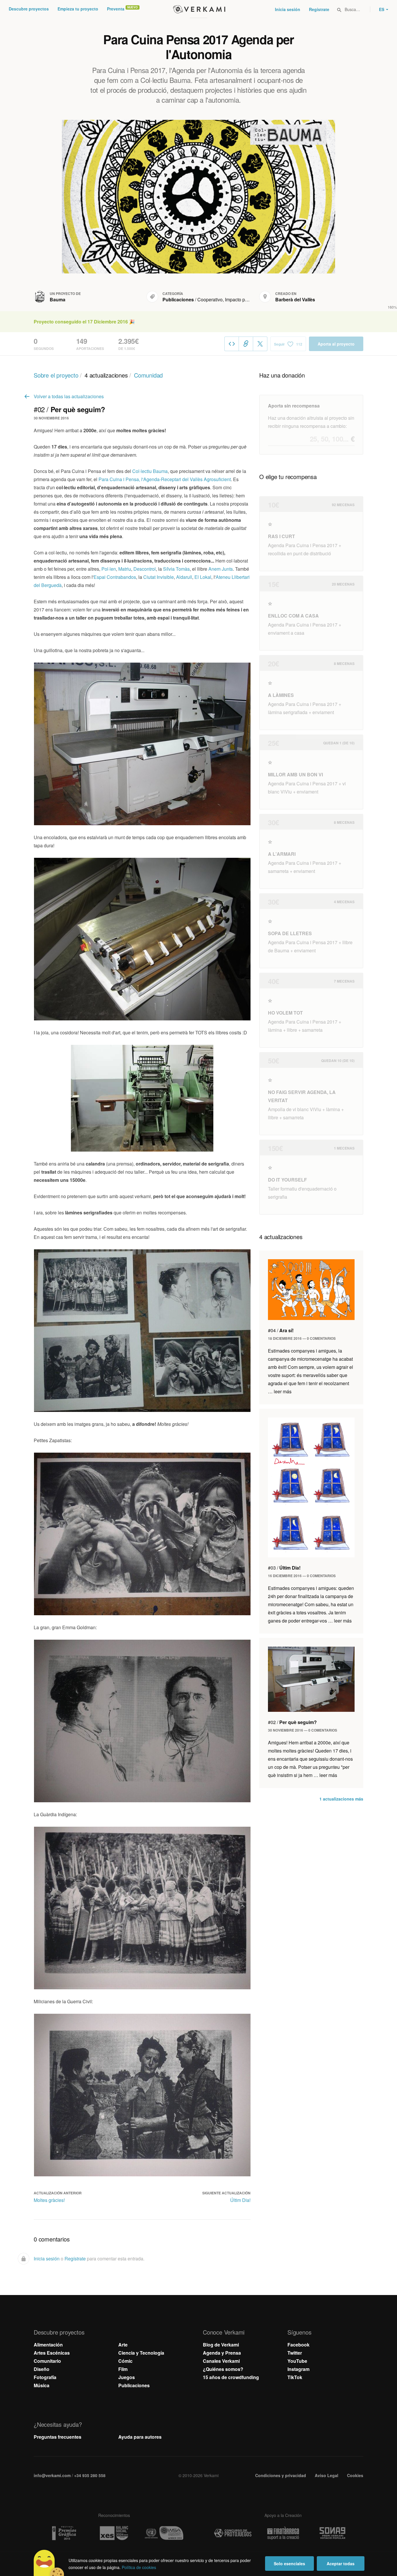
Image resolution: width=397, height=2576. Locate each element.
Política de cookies (139, 2567)
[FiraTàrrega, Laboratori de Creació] (283, 2533)
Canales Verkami (221, 2361)
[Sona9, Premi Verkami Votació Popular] (333, 2533)
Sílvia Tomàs (176, 569)
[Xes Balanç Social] (114, 2533)
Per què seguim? (292, 1722)
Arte (123, 2345)
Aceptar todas (341, 2563)
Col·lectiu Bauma (150, 471)
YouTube (297, 2361)
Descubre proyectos (29, 9)
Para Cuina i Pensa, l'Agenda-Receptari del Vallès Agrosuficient (165, 479)
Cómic (125, 2361)
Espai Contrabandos (115, 577)
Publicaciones (178, 299)
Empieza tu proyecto (78, 9)
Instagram (298, 2369)
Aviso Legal (327, 2475)
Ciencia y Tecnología (141, 2353)
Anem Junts (221, 569)
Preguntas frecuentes (58, 2437)
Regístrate (319, 9)
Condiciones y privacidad (281, 2475)
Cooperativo (210, 299)
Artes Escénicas (52, 2353)
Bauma (58, 299)
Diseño (42, 2369)
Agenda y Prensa (222, 2353)
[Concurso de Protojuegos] (233, 2533)
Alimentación (48, 2345)
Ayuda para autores (140, 2437)
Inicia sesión (288, 9)
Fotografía (45, 2377)
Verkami (199, 9)
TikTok (295, 2377)
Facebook (298, 2345)
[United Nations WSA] (164, 2533)
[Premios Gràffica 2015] (64, 2533)
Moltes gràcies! (49, 2200)
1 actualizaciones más (341, 1799)
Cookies (355, 2475)
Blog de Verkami (221, 2345)
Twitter (295, 2353)
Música (42, 2385)
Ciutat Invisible (159, 577)
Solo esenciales (289, 2563)
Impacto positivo (242, 299)
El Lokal (203, 577)
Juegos (127, 2377)
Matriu (125, 569)
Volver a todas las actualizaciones (69, 396)
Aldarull (184, 577)
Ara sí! (281, 1330)
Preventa (116, 9)
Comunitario (47, 2361)
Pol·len (109, 569)
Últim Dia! (240, 2200)
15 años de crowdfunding (231, 2377)
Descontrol (145, 569)
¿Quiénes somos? (223, 2369)
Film (123, 2369)
